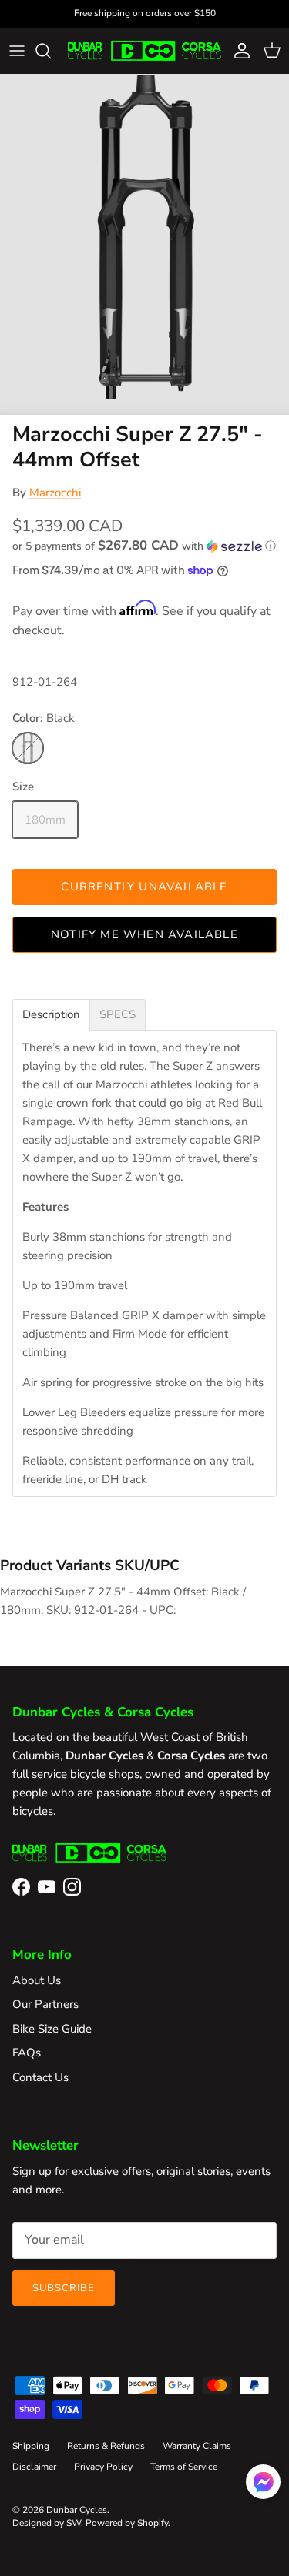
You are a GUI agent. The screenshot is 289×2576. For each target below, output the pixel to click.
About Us (37, 1980)
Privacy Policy (103, 2467)
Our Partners (45, 2004)
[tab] (51, 1015)
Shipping (31, 2446)
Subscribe (64, 2288)
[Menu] (17, 51)
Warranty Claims (197, 2446)
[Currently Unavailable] (28, 748)
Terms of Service (184, 2467)
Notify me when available (144, 934)
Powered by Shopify (127, 2523)
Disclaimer (34, 2467)
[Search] (51, 51)
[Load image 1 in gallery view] (144, 245)
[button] (144, 546)
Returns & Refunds (106, 2446)
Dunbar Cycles (77, 2510)
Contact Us (40, 2077)
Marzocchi (55, 493)
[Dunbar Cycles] (144, 51)
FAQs (27, 2053)
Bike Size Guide (52, 2029)
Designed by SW (47, 2523)
